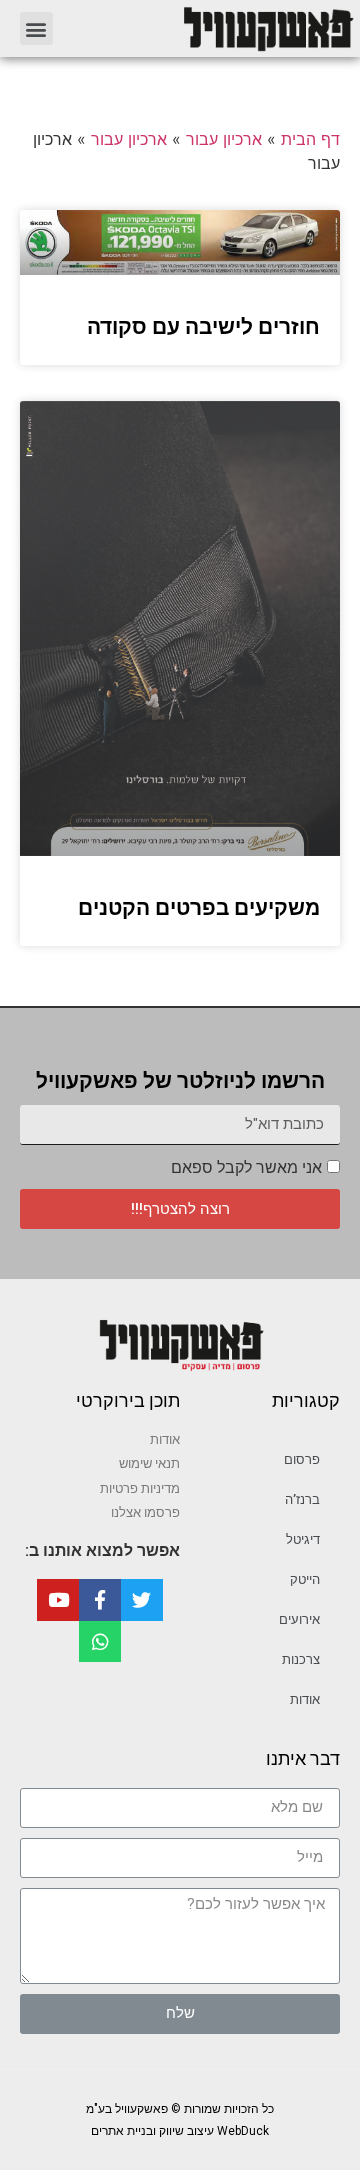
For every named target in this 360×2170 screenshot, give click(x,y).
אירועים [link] (299, 1619)
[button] (36, 28)
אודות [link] (305, 1699)
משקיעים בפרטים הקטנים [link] (199, 908)
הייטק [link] (305, 1579)
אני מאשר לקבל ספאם (246, 1167)
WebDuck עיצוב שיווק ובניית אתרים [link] (180, 2131)
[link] (213, 28)
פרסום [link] (302, 1459)
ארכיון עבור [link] (224, 139)
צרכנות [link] (301, 1659)
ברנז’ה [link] (302, 1499)
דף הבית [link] (310, 139)
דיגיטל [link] (303, 1539)
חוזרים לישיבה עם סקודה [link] (203, 327)
